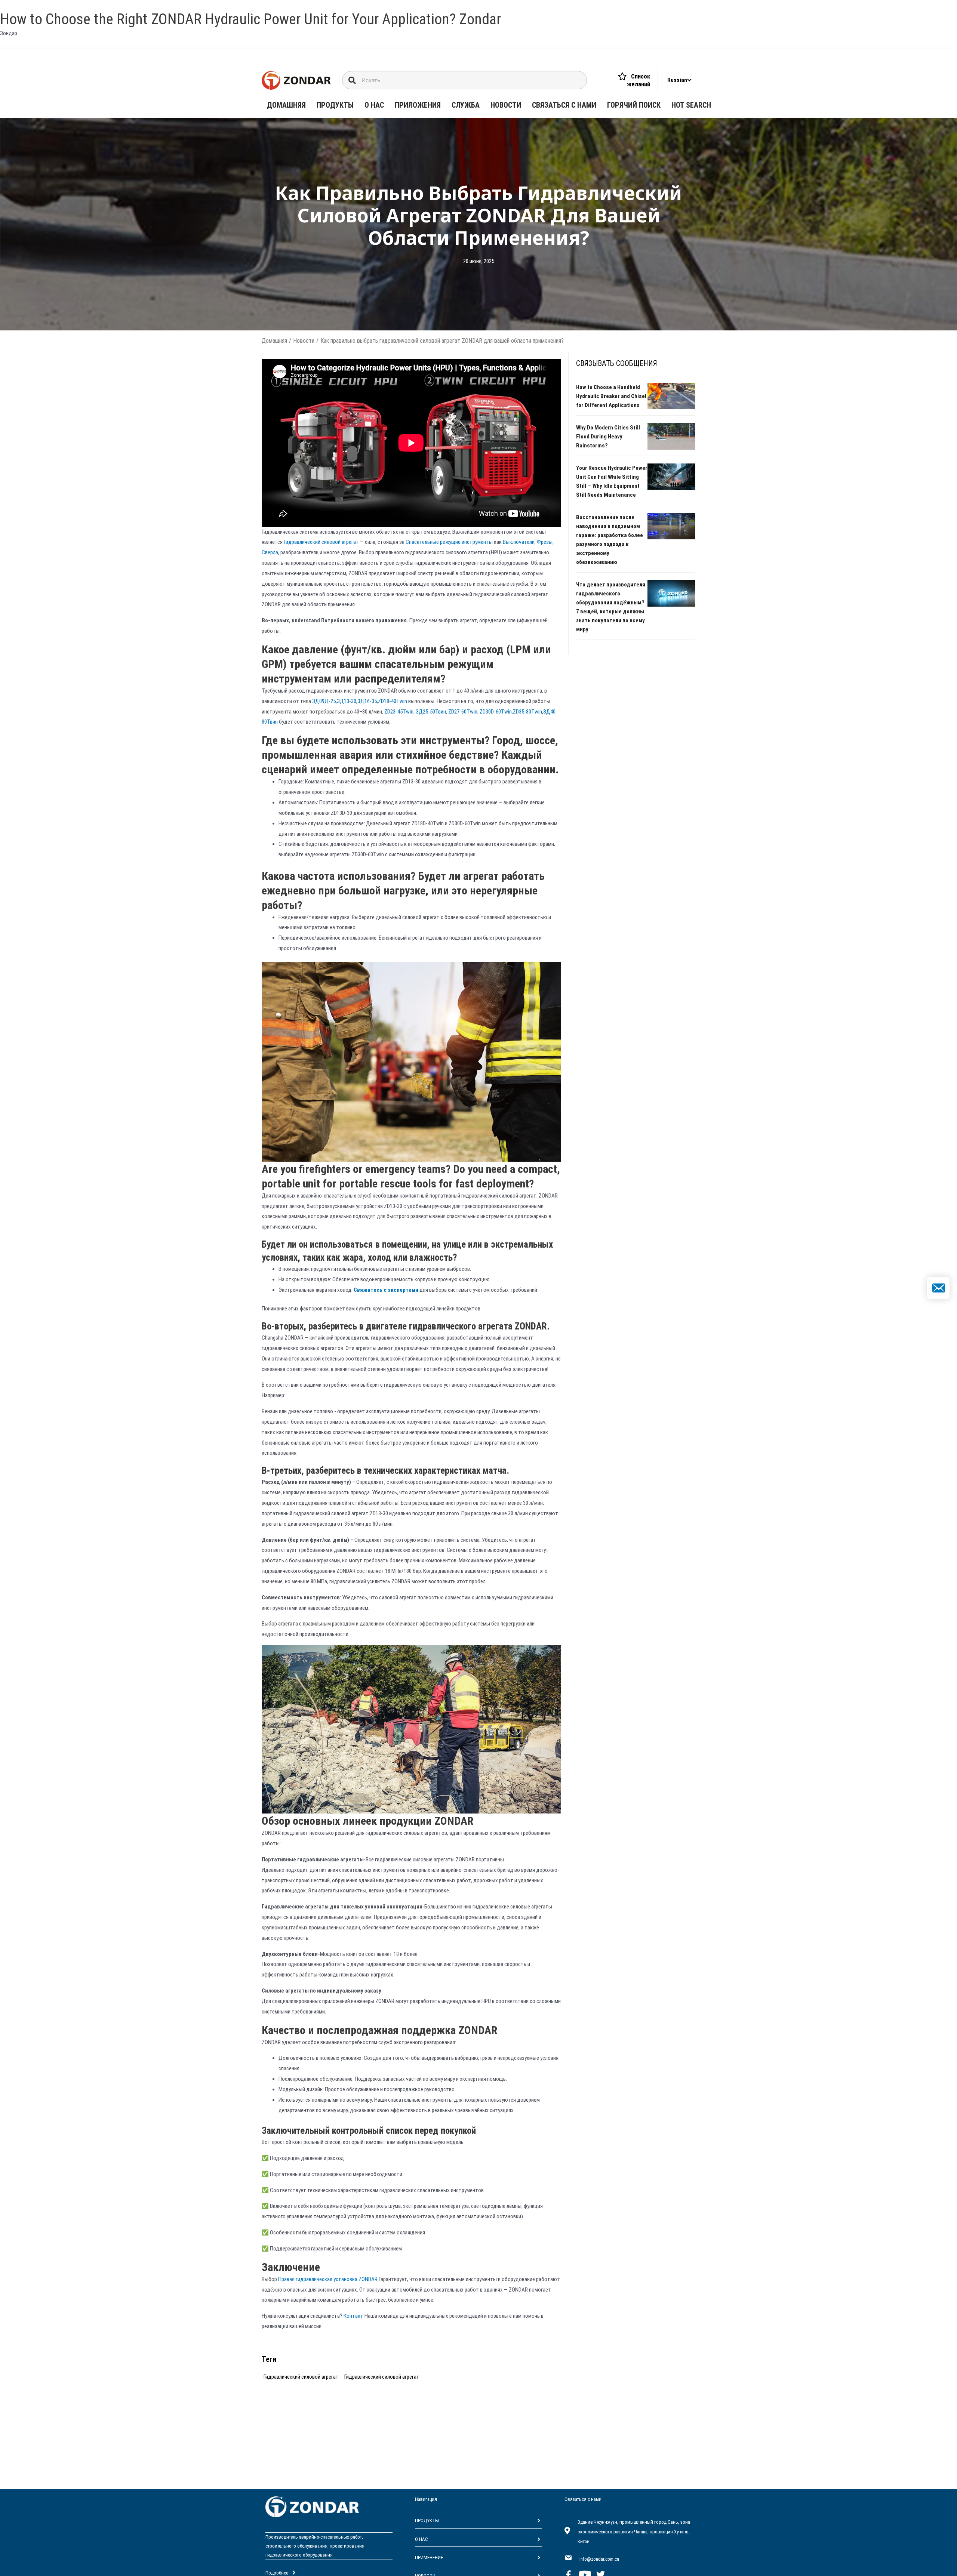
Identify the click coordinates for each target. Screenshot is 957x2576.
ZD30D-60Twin (495, 712)
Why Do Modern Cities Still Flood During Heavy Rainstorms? (608, 437)
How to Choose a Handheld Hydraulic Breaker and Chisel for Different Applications (611, 396)
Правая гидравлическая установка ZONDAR (328, 2279)
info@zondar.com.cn (599, 2559)
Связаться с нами (564, 105)
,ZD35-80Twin (527, 712)
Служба (466, 105)
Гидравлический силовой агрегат (322, 542)
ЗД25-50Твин (431, 712)
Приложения (418, 105)
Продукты (335, 105)
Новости (506, 105)
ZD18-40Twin (393, 701)
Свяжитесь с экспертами (386, 1290)
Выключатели (519, 542)
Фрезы (545, 542)
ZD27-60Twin (462, 712)
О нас (374, 105)
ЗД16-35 (367, 701)
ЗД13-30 (347, 701)
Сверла (270, 552)
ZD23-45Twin (399, 712)
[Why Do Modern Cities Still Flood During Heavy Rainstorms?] (671, 436)
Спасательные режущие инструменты (450, 542)
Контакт (354, 2316)
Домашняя (286, 105)
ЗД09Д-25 (324, 701)
